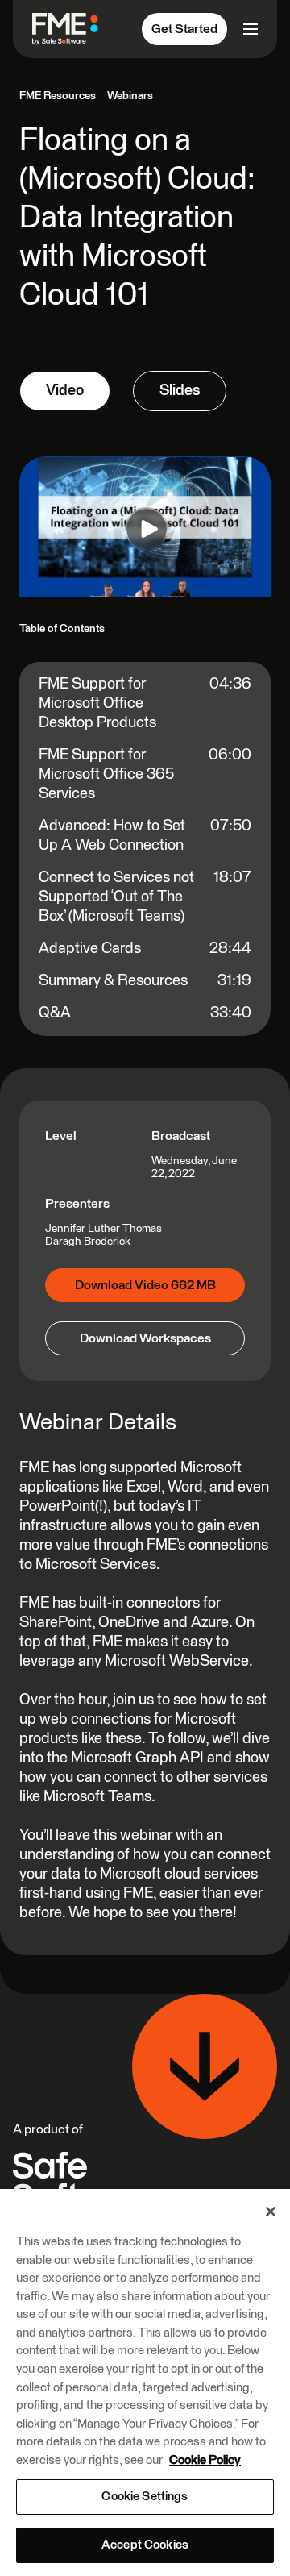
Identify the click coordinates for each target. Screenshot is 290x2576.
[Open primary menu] (249, 29)
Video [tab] (65, 391)
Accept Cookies (145, 2545)
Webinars (130, 96)
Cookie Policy (205, 2460)
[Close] (271, 2212)
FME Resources (58, 96)
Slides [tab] (180, 391)
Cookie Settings (145, 2497)
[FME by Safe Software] (72, 29)
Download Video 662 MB (145, 1285)
